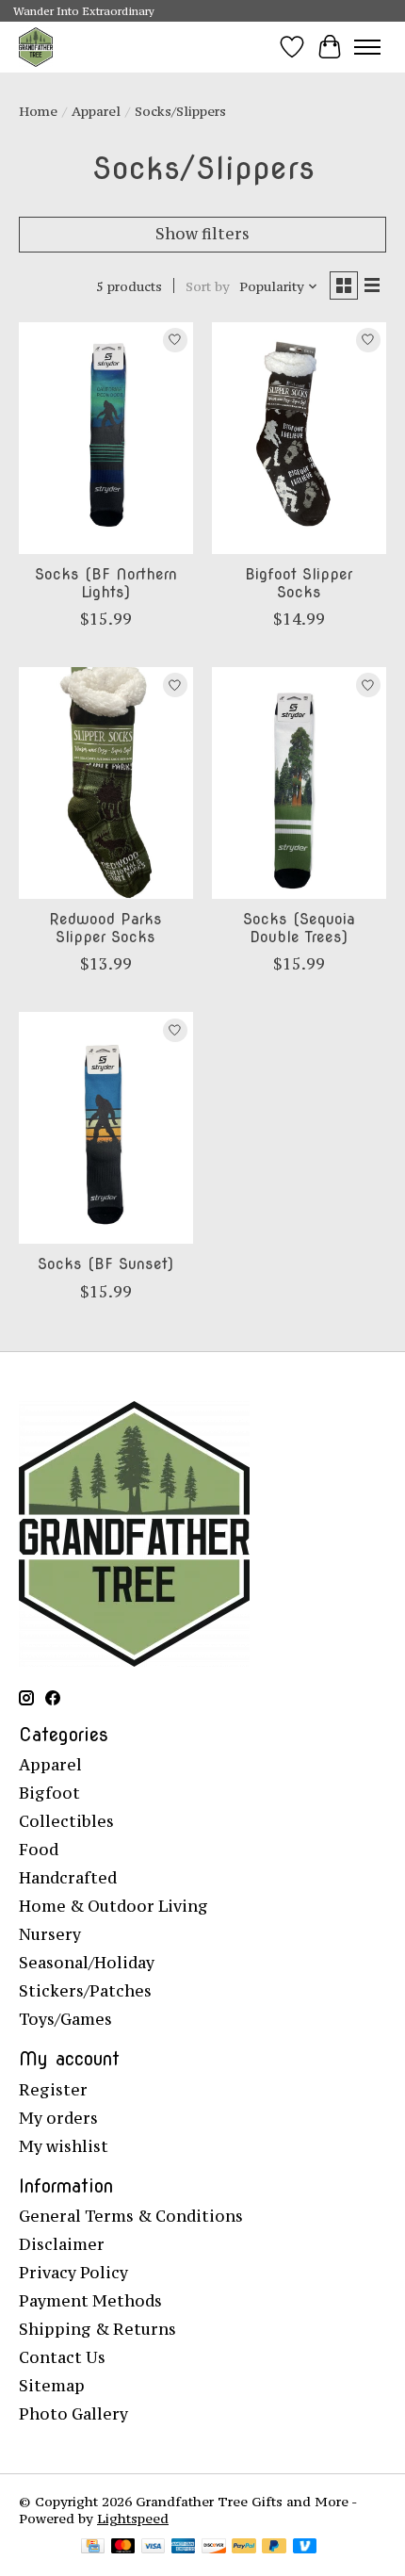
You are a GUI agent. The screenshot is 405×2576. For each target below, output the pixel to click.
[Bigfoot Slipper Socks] (299, 438)
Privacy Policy (73, 2273)
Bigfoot (49, 1793)
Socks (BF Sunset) (105, 1264)
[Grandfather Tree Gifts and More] (36, 47)
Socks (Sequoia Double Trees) (299, 928)
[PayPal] (244, 2548)
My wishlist (64, 2146)
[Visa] (154, 2548)
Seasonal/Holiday (87, 1963)
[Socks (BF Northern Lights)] (106, 438)
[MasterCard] (123, 2548)
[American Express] (184, 2548)
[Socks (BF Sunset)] (106, 1128)
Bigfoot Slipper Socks (299, 583)
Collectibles (66, 1821)
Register (53, 2090)
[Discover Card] (214, 2548)
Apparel (96, 111)
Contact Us (62, 2357)
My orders (58, 2118)
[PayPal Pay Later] (274, 2548)
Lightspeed (133, 2519)
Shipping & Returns (97, 2329)
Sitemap (52, 2386)
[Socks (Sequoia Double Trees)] (299, 783)
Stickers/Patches (85, 1991)
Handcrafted (68, 1878)
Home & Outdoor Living (113, 1906)
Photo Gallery (73, 2414)
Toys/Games (65, 2019)
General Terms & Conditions (131, 2216)
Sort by (208, 286)
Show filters (202, 234)
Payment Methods (90, 2301)
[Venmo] (305, 2548)
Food (39, 1850)
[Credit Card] (93, 2548)
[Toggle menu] (367, 47)
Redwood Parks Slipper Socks (105, 928)
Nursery (50, 1934)
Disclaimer (62, 2244)
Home (38, 111)
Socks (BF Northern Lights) (106, 583)
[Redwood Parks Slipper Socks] (106, 783)
